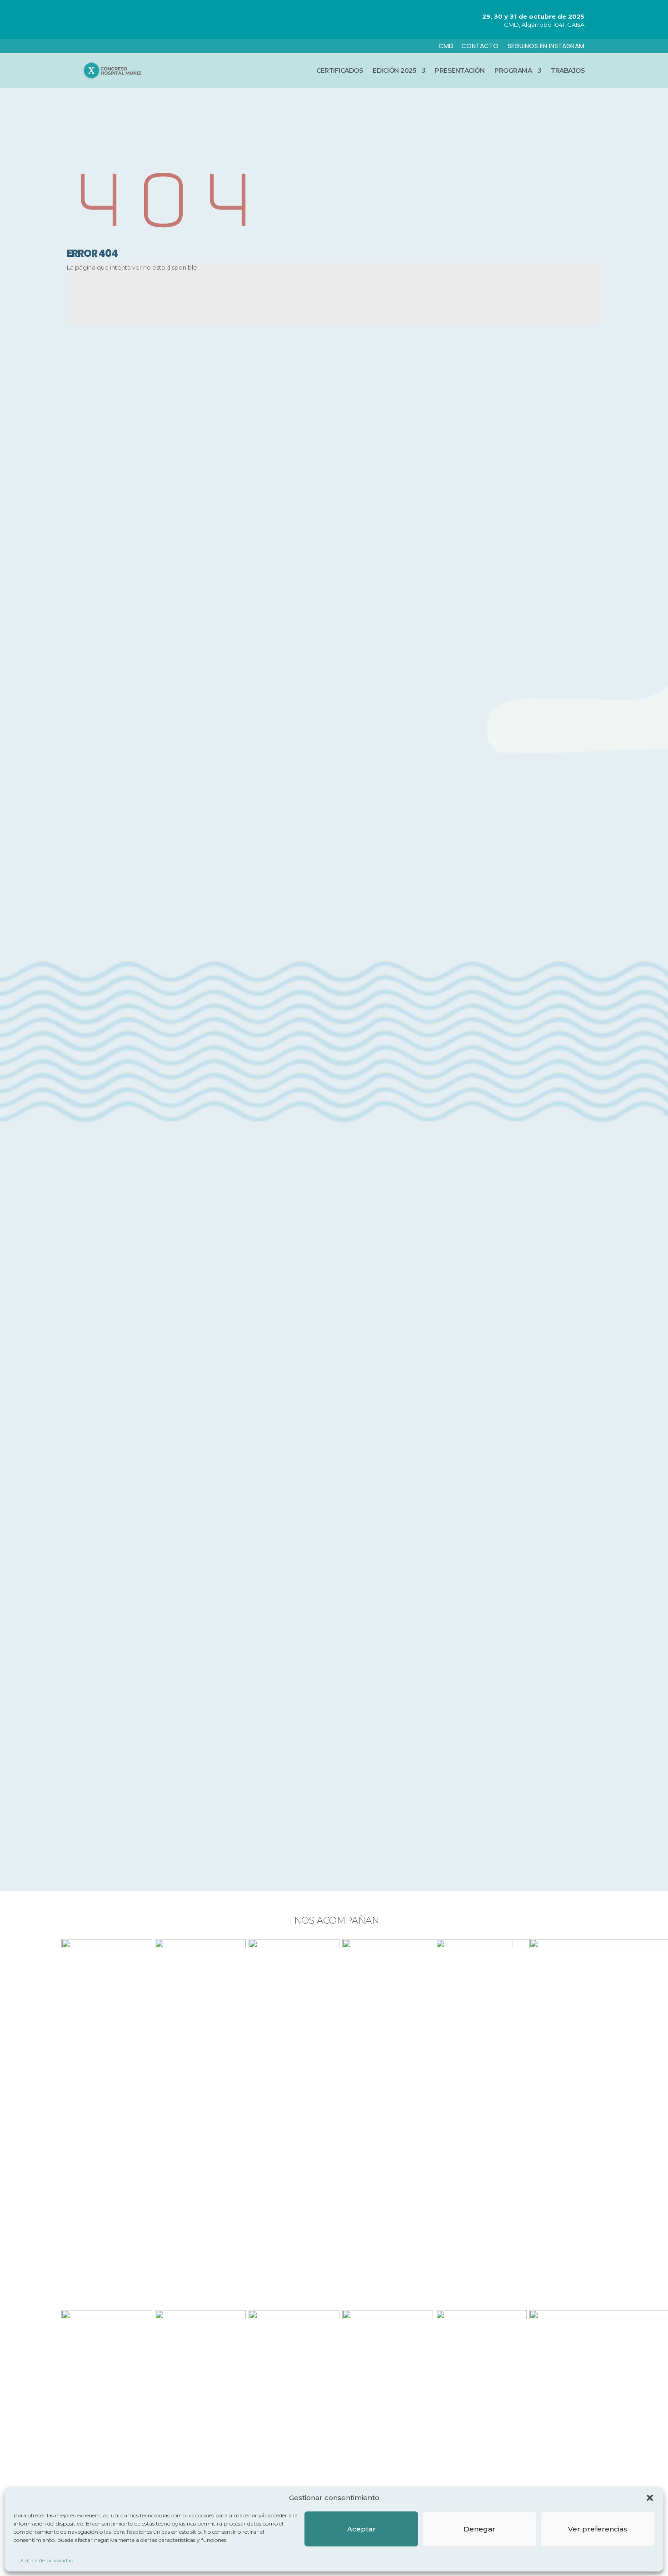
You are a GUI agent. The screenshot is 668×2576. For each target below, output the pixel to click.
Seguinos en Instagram (546, 46)
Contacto (481, 46)
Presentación (460, 70)
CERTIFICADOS (339, 70)
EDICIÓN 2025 (394, 70)
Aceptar (361, 2528)
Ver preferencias (598, 2528)
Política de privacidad (46, 2560)
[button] (650, 2498)
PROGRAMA (513, 70)
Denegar (479, 2528)
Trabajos (568, 70)
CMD (446, 46)
